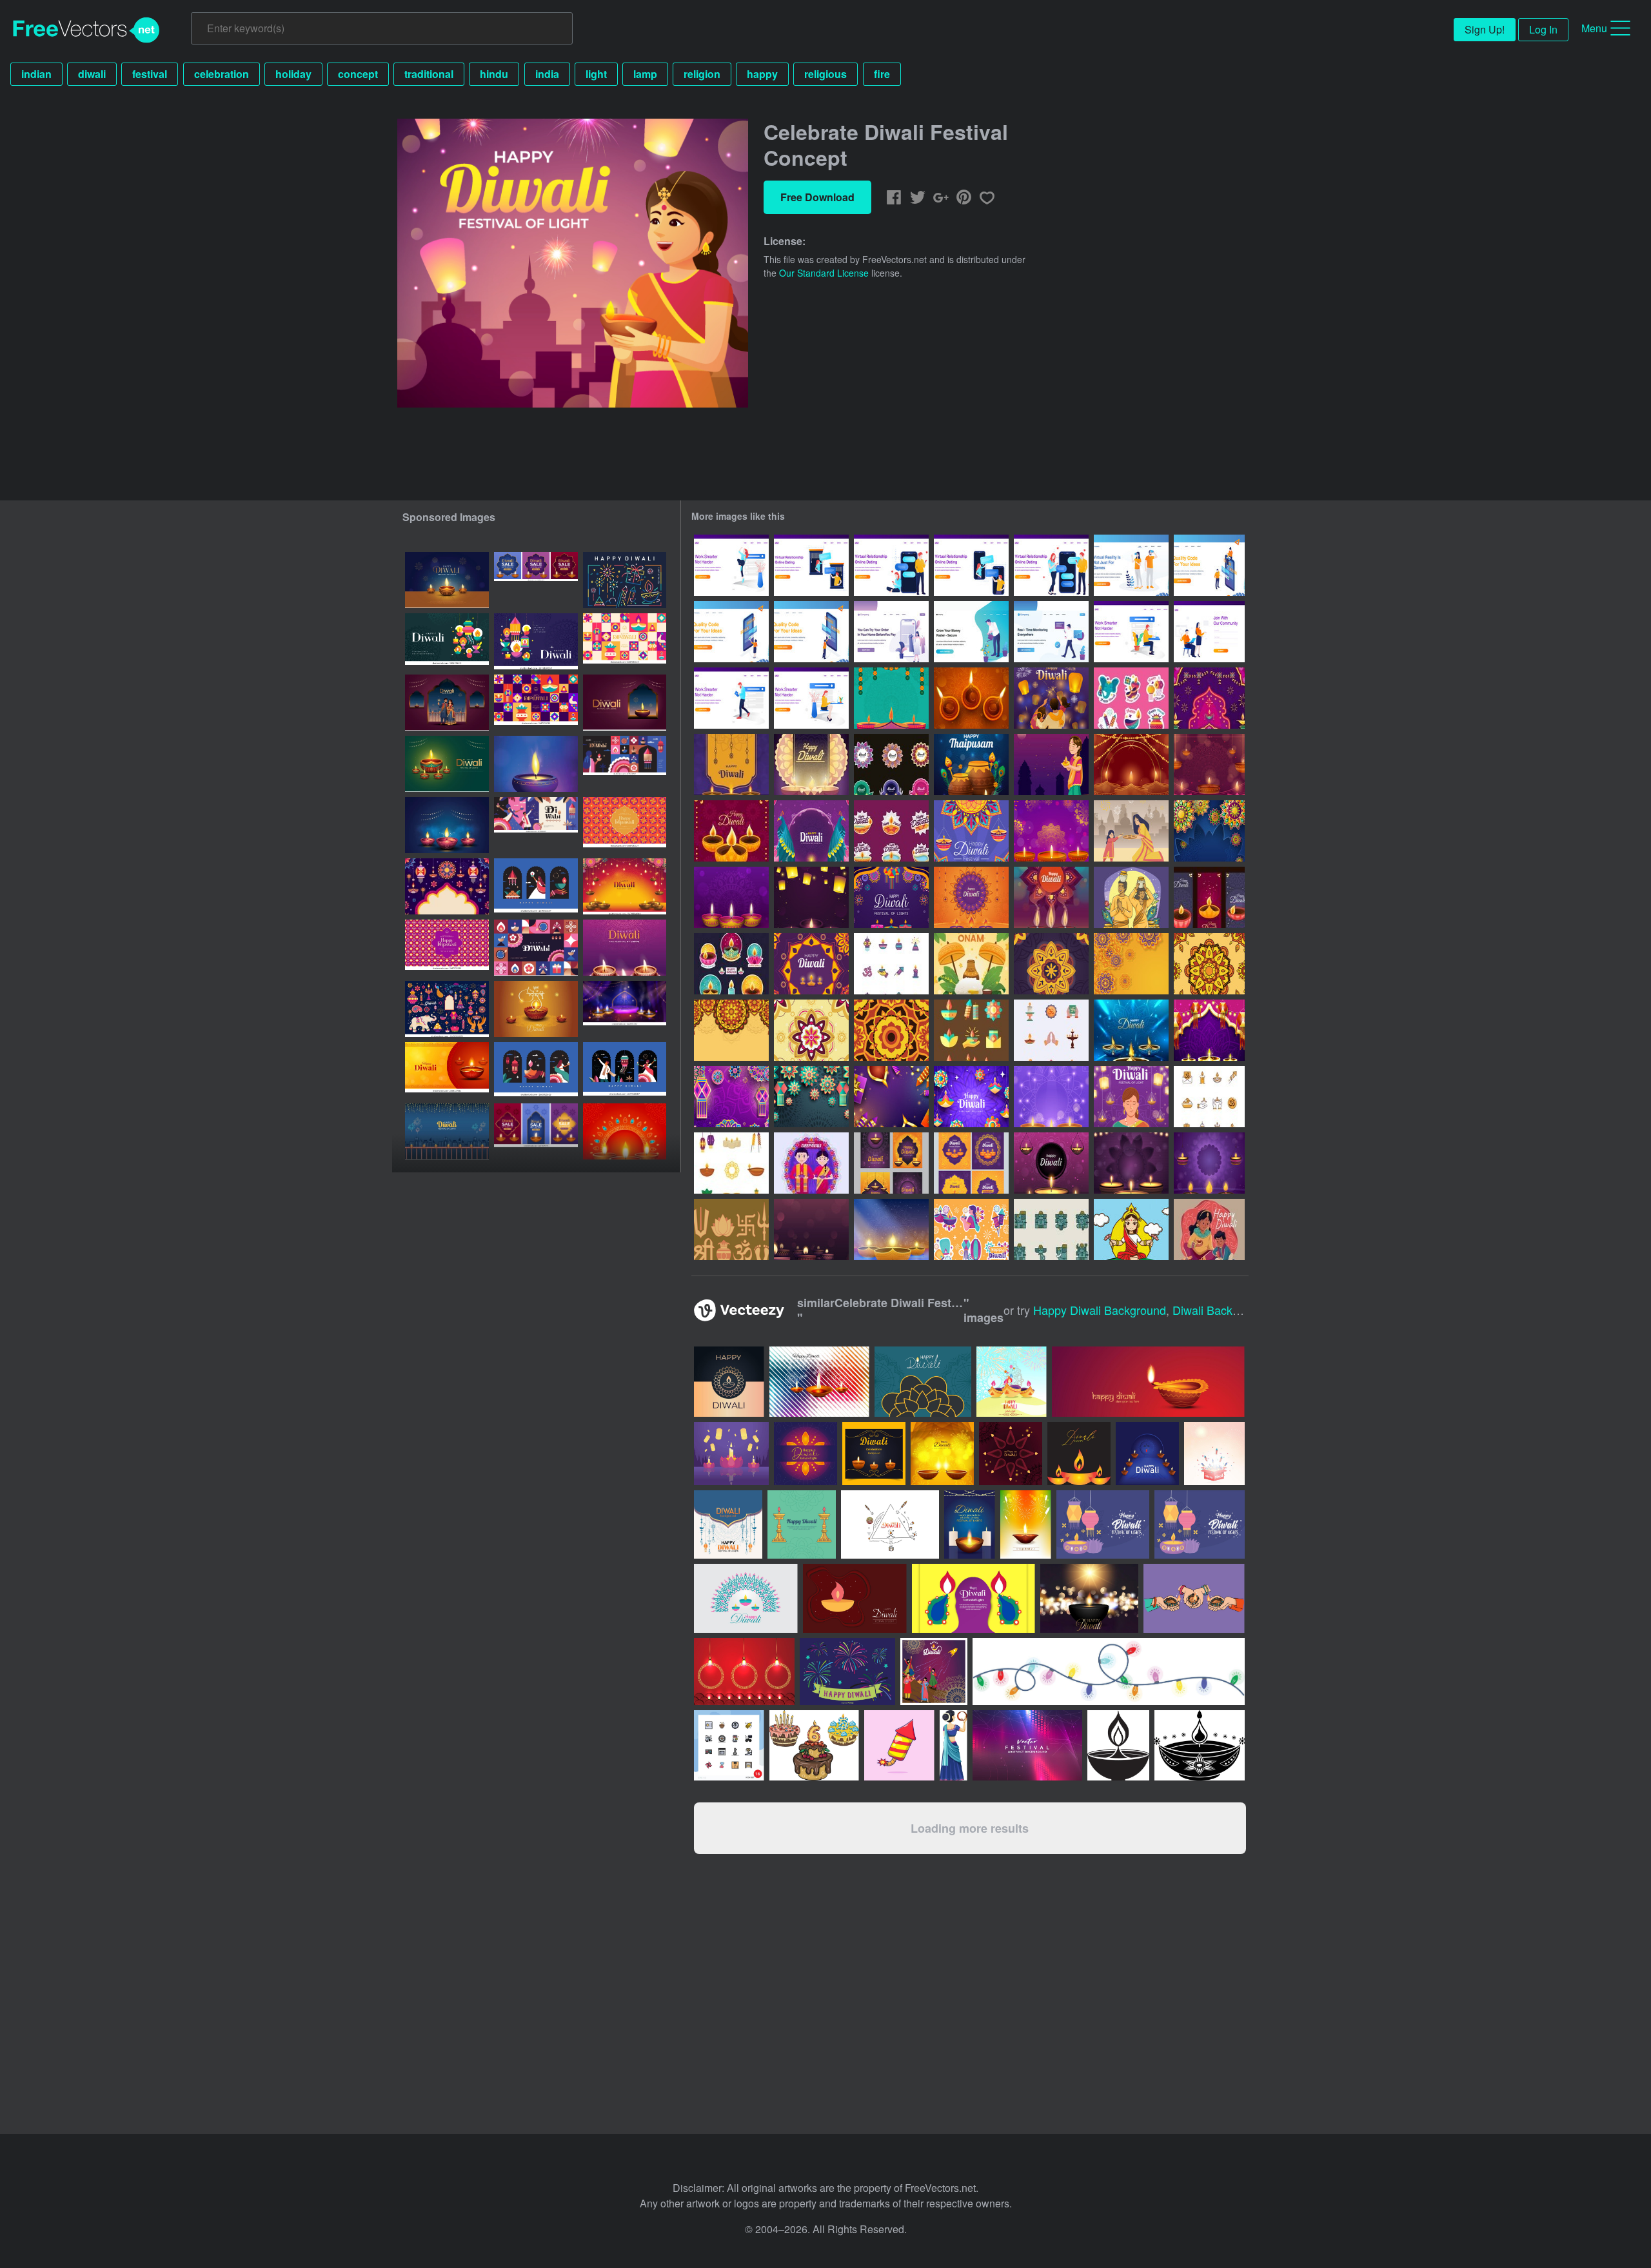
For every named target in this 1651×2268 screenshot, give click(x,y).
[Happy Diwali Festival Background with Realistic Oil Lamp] (731, 897)
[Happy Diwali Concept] (971, 1097)
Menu (1594, 28)
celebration (222, 74)
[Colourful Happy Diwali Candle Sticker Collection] (731, 964)
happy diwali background (1100, 1310)
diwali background (1221, 1310)
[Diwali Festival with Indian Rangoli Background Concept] (1209, 831)
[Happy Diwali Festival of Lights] (811, 831)
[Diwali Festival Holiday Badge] (891, 764)
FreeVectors (86, 30)
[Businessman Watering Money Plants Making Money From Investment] (971, 632)
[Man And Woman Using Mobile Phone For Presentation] (1209, 565)
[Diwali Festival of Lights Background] (1051, 897)
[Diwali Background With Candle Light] (811, 1229)
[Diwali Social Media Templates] (891, 1163)
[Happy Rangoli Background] (811, 1097)
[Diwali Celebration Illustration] (1131, 831)
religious (825, 74)
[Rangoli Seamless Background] (1051, 964)
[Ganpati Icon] (1051, 1229)
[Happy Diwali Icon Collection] (731, 1163)
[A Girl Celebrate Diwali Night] (1051, 764)
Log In (1543, 29)
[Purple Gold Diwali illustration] (731, 831)
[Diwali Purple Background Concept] (1051, 1163)
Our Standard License (824, 273)
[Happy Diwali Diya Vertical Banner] (1209, 897)
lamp (645, 74)
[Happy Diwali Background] (1131, 1030)
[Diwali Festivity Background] (891, 698)
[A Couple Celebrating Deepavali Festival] (811, 1163)
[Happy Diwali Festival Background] (971, 698)
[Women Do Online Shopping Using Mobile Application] (891, 632)
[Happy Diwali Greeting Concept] (971, 831)
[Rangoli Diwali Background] (731, 1097)
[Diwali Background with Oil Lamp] (1051, 1097)
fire (882, 74)
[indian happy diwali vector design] (1026, 1524)
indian (36, 74)
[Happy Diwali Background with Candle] (891, 1229)
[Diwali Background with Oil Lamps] (1209, 1163)
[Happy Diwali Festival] (1209, 1229)
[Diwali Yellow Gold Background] (971, 897)
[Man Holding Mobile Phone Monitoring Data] (1051, 632)
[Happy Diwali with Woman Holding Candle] (1131, 1097)
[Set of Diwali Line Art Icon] (1209, 1097)
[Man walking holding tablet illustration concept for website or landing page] (731, 698)
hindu (494, 74)
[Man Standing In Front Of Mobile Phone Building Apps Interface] (811, 632)
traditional (429, 74)
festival (150, 74)
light (596, 74)
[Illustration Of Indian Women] (1131, 1229)
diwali (92, 74)
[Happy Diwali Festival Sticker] (891, 831)
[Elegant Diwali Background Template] (811, 764)
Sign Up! (1485, 29)
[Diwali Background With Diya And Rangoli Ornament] (811, 964)
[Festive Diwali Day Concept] (1209, 698)
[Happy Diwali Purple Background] (731, 764)
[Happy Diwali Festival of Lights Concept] (1051, 698)
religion (702, 74)
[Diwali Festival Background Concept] (891, 897)
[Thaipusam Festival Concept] (971, 764)
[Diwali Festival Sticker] (971, 1229)
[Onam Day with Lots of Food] (971, 964)
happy (762, 74)
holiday (293, 74)
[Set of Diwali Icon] (891, 964)
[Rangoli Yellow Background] (1131, 964)
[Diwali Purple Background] (1131, 1163)
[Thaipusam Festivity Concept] (1131, 897)
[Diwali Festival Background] (1051, 831)
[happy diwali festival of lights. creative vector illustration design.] (447, 1131)
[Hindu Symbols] (731, 1229)
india (547, 74)
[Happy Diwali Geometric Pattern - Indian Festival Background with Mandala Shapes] (447, 948)
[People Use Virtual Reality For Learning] (1131, 565)
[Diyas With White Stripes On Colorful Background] (819, 1382)
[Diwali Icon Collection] (971, 1030)
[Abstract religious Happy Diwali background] (942, 1454)
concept (358, 74)
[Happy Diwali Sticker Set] (1131, 698)
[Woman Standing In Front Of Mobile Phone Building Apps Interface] (731, 632)
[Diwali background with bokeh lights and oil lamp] (1089, 1598)
